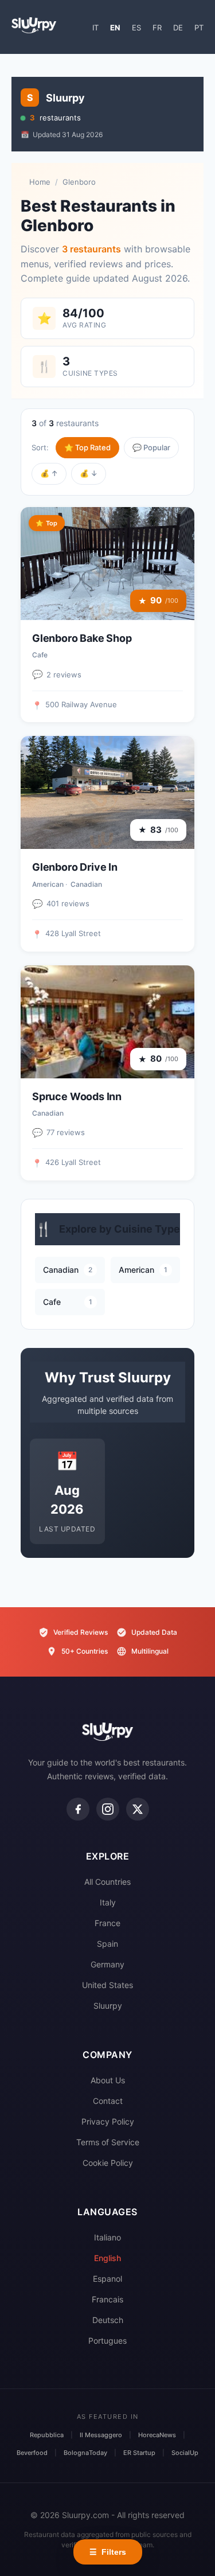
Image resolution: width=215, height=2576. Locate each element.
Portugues (107, 2341)
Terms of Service (108, 2142)
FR (157, 28)
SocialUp (185, 2453)
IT (95, 28)
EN (115, 28)
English (107, 2258)
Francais (107, 2299)
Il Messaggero (101, 2435)
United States (107, 1985)
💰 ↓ (89, 473)
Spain (107, 1944)
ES (136, 28)
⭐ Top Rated (87, 447)
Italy (108, 1902)
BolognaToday (85, 2453)
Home (40, 182)
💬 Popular (151, 447)
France (107, 1923)
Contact (108, 2101)
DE (178, 28)
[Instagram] (108, 1809)
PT (199, 28)
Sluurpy (108, 2006)
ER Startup (139, 2453)
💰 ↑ (49, 473)
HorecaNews (157, 2435)
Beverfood (32, 2453)
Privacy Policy (108, 2121)
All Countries (107, 1882)
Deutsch (108, 2320)
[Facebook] (78, 1809)
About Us (108, 2080)
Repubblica (47, 2435)
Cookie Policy (108, 2163)
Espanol (107, 2279)
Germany (107, 1964)
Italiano (107, 2237)
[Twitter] (138, 1809)
